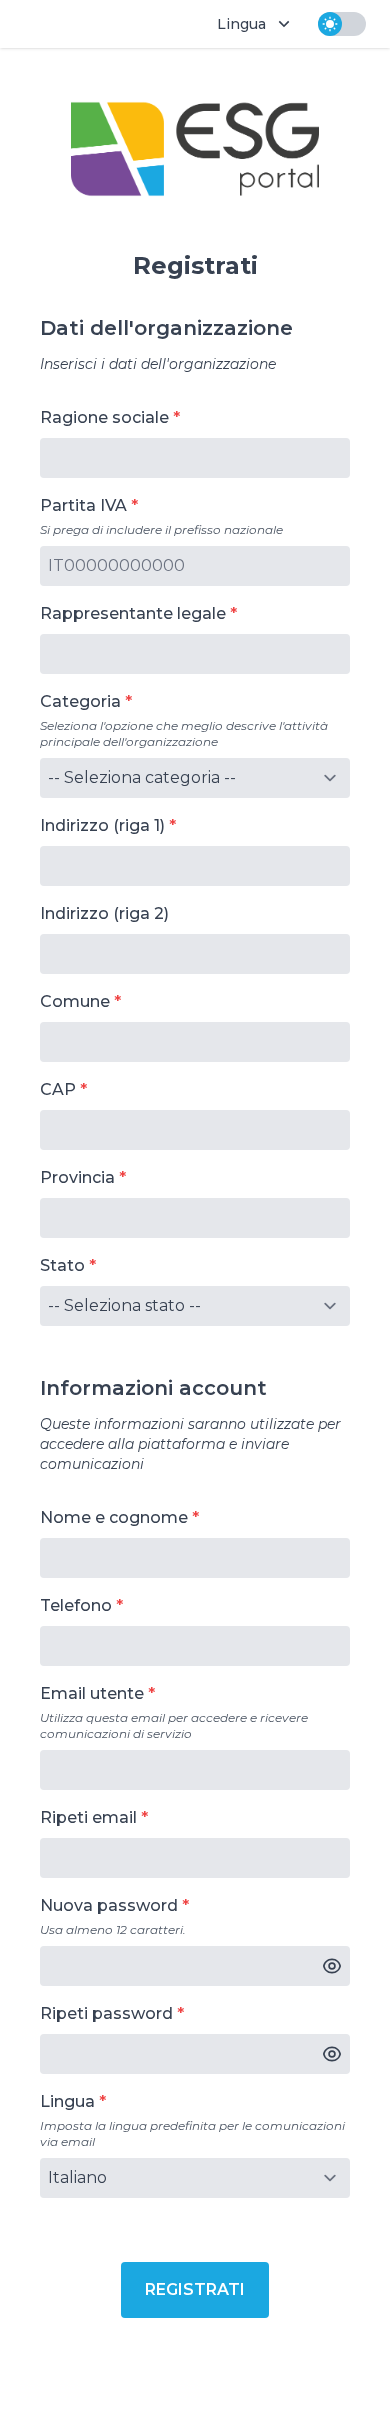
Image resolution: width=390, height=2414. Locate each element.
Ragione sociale (104, 417)
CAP (58, 1089)
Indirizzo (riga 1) (102, 825)
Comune (75, 1001)
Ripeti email (88, 1817)
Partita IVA (83, 505)
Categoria (80, 701)
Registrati (195, 2289)
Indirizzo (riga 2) (104, 913)
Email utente (92, 1693)
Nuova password (109, 1905)
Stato (62, 1265)
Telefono (76, 1605)
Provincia (77, 1177)
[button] (332, 1966)
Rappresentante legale (133, 613)
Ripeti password (106, 2013)
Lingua (67, 2101)
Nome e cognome (114, 1517)
